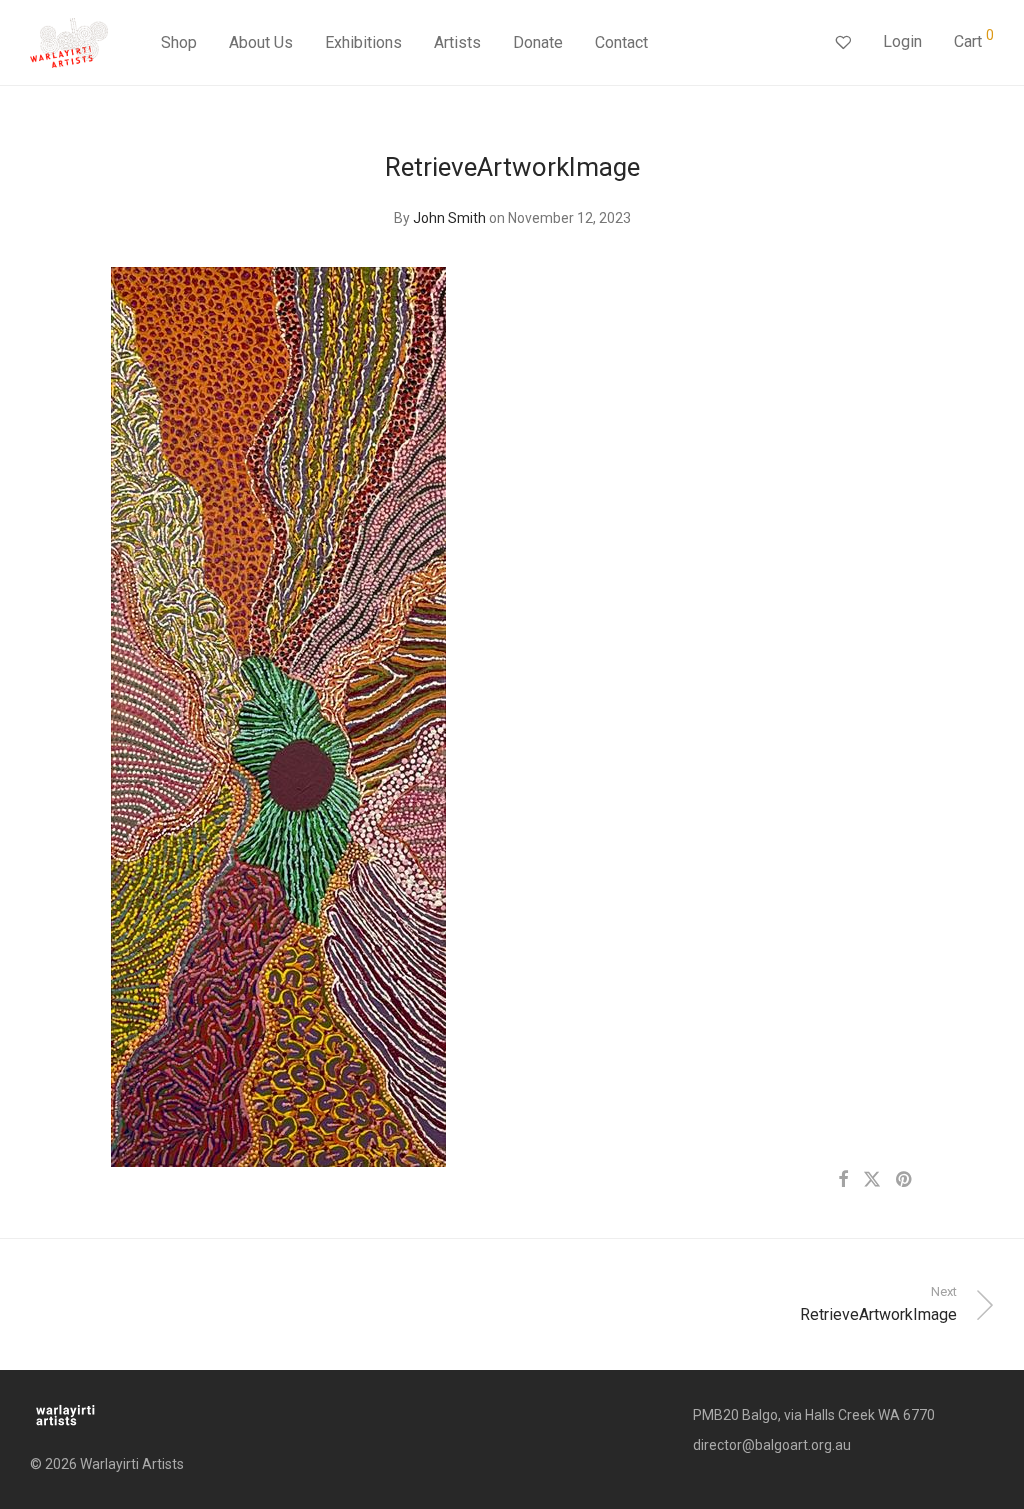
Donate (538, 42)
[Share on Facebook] (843, 1180)
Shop (179, 42)
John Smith (449, 218)
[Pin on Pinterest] (905, 1180)
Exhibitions (363, 42)
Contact (621, 42)
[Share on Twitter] (872, 1180)
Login (902, 41)
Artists (457, 42)
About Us (261, 42)
